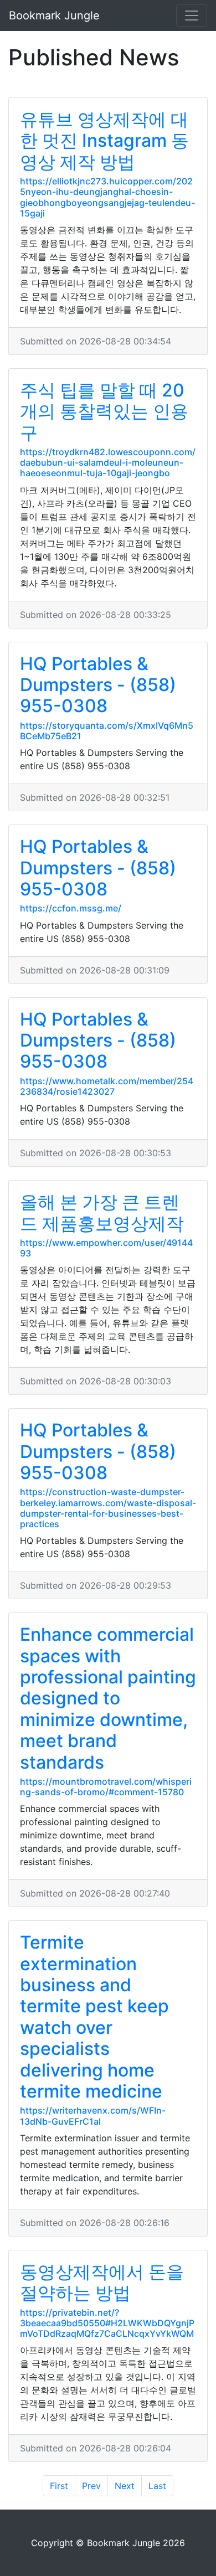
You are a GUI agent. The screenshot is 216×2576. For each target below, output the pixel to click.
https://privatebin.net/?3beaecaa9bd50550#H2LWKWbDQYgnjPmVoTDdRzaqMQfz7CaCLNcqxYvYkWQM (107, 2323)
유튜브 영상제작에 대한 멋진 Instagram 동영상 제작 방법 (104, 141)
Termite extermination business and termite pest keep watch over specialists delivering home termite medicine (94, 2017)
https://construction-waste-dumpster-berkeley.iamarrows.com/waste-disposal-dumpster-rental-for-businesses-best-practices (108, 1508)
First (59, 2486)
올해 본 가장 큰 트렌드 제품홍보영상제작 (102, 1212)
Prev (91, 2486)
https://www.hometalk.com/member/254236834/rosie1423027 (107, 1086)
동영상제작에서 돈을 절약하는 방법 (102, 2282)
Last (157, 2486)
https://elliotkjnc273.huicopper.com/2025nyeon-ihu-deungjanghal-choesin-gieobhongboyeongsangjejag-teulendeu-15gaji (107, 197)
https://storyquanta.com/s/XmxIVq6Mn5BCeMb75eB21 (107, 731)
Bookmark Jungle (54, 16)
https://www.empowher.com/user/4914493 (106, 1248)
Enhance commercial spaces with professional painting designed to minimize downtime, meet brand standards (108, 1698)
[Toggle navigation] (192, 16)
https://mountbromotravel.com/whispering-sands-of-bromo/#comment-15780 (106, 1787)
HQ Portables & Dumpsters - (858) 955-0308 (98, 685)
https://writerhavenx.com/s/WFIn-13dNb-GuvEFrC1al (93, 2116)
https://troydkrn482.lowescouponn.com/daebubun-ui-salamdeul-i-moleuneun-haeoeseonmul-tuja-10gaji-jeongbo (108, 462)
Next (125, 2486)
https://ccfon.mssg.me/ (71, 908)
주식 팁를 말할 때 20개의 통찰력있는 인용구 (104, 411)
